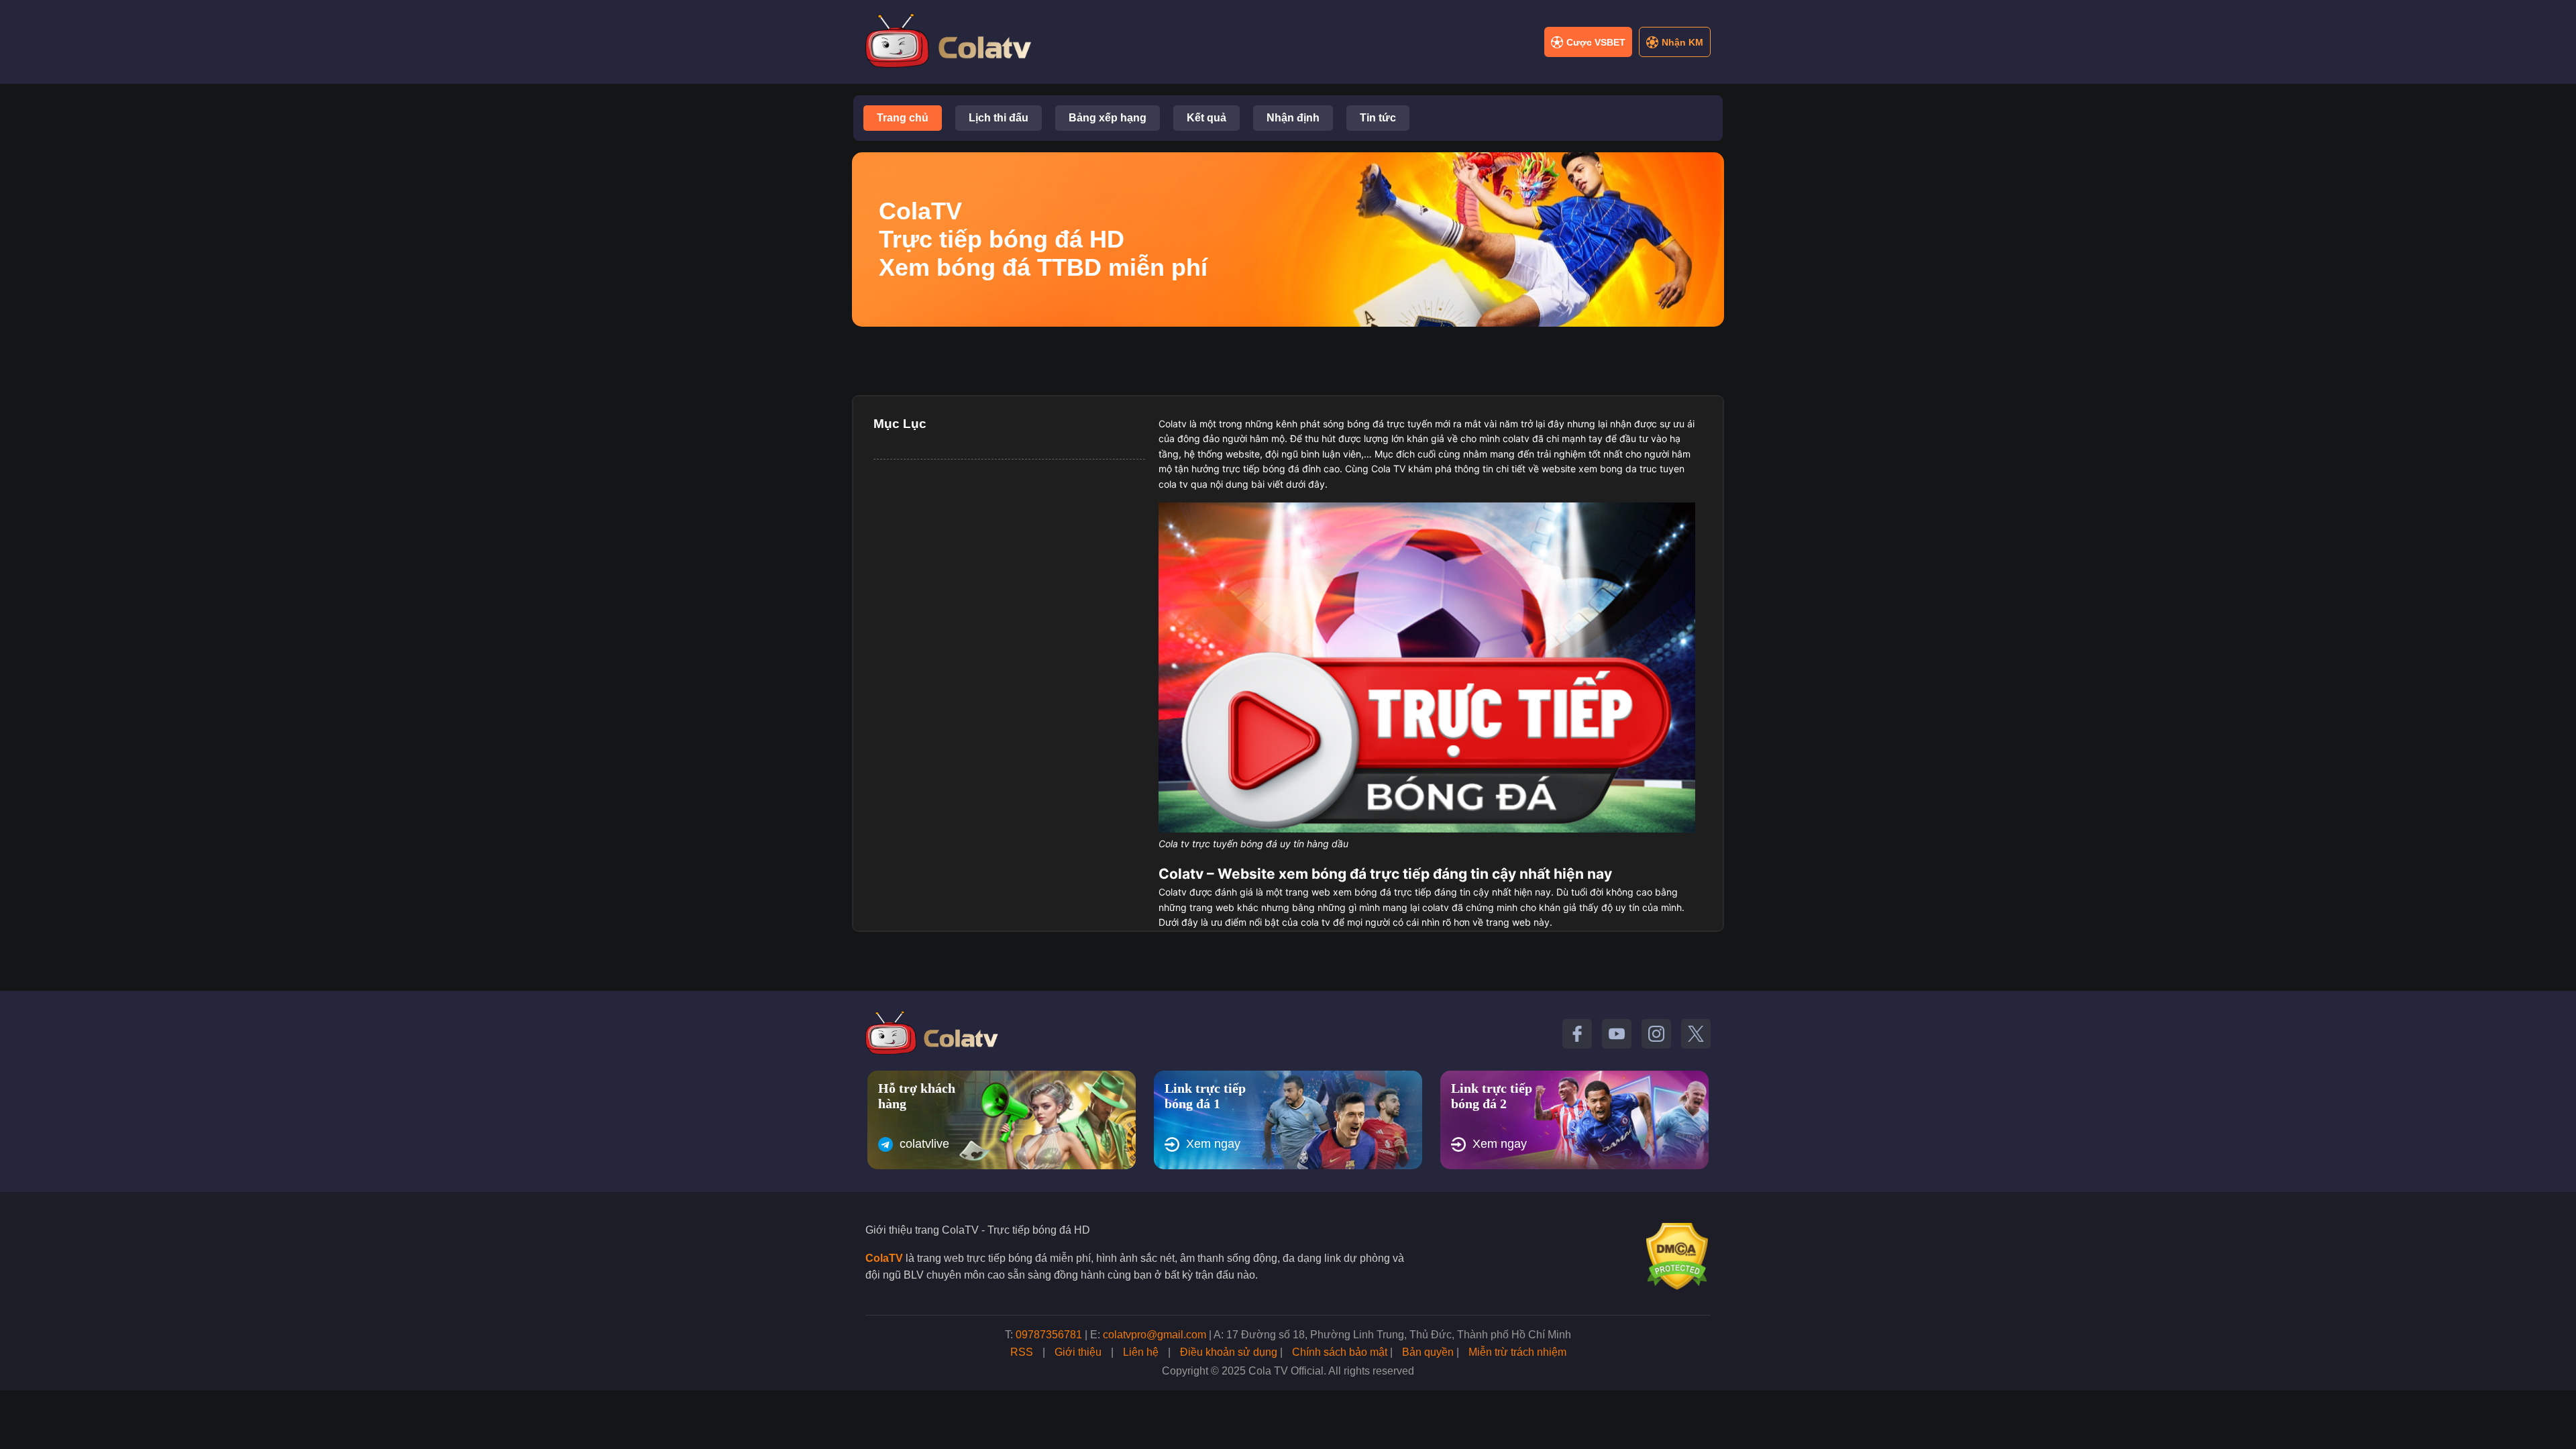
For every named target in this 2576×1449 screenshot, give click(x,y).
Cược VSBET (1596, 42)
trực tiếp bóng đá (1261, 469)
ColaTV (884, 1258)
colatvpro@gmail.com (1155, 1335)
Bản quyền (1428, 1352)
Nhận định (1293, 118)
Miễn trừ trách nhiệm (1517, 1352)
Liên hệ (1141, 1352)
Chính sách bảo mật (1340, 1352)
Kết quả (1206, 118)
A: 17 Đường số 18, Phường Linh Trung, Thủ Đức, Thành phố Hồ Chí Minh (1392, 1335)
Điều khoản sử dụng (1229, 1352)
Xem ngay (1213, 1144)
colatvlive (924, 1144)
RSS (1022, 1352)
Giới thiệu (1078, 1352)
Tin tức (1378, 118)
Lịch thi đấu (999, 118)
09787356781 (1049, 1335)
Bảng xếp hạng (1108, 118)
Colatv (1173, 424)
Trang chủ (903, 118)
